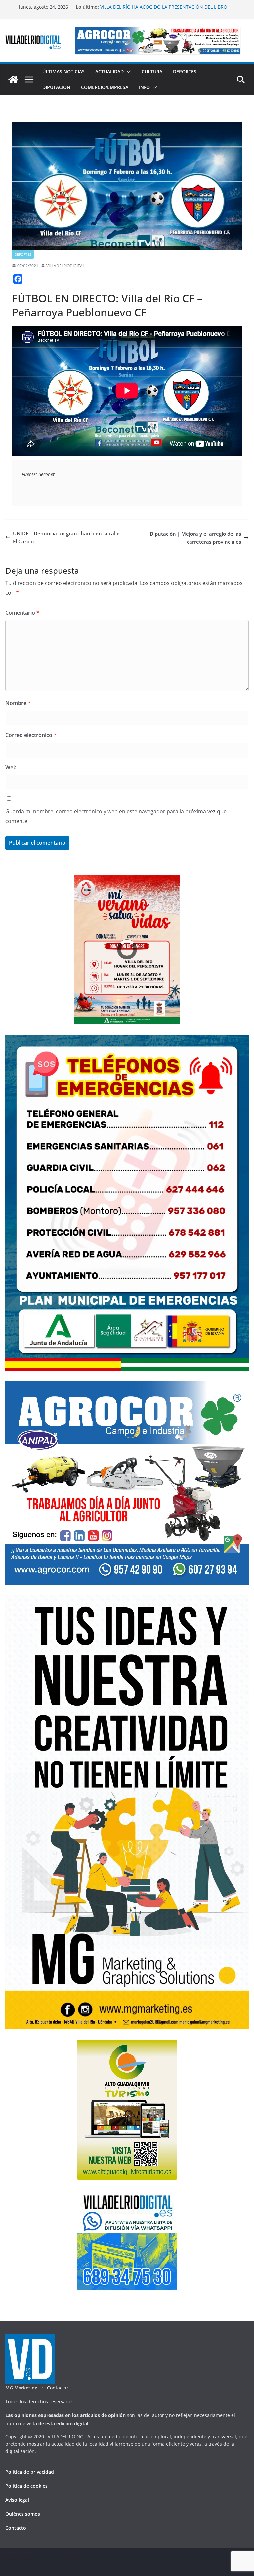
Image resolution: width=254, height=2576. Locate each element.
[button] (127, 72)
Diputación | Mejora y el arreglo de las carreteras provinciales (195, 538)
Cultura (152, 71)
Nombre (18, 703)
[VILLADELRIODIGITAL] (13, 80)
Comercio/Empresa (105, 87)
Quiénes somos (23, 2514)
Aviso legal (17, 2500)
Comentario (22, 613)
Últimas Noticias (63, 71)
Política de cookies (26, 2486)
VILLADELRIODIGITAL (65, 266)
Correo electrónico (31, 735)
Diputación (56, 87)
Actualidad (109, 71)
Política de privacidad (30, 2472)
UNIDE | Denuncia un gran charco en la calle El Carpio (66, 537)
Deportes (185, 71)
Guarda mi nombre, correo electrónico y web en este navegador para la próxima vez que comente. (116, 816)
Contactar (58, 2388)
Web (11, 767)
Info (144, 87)
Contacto (16, 2528)
